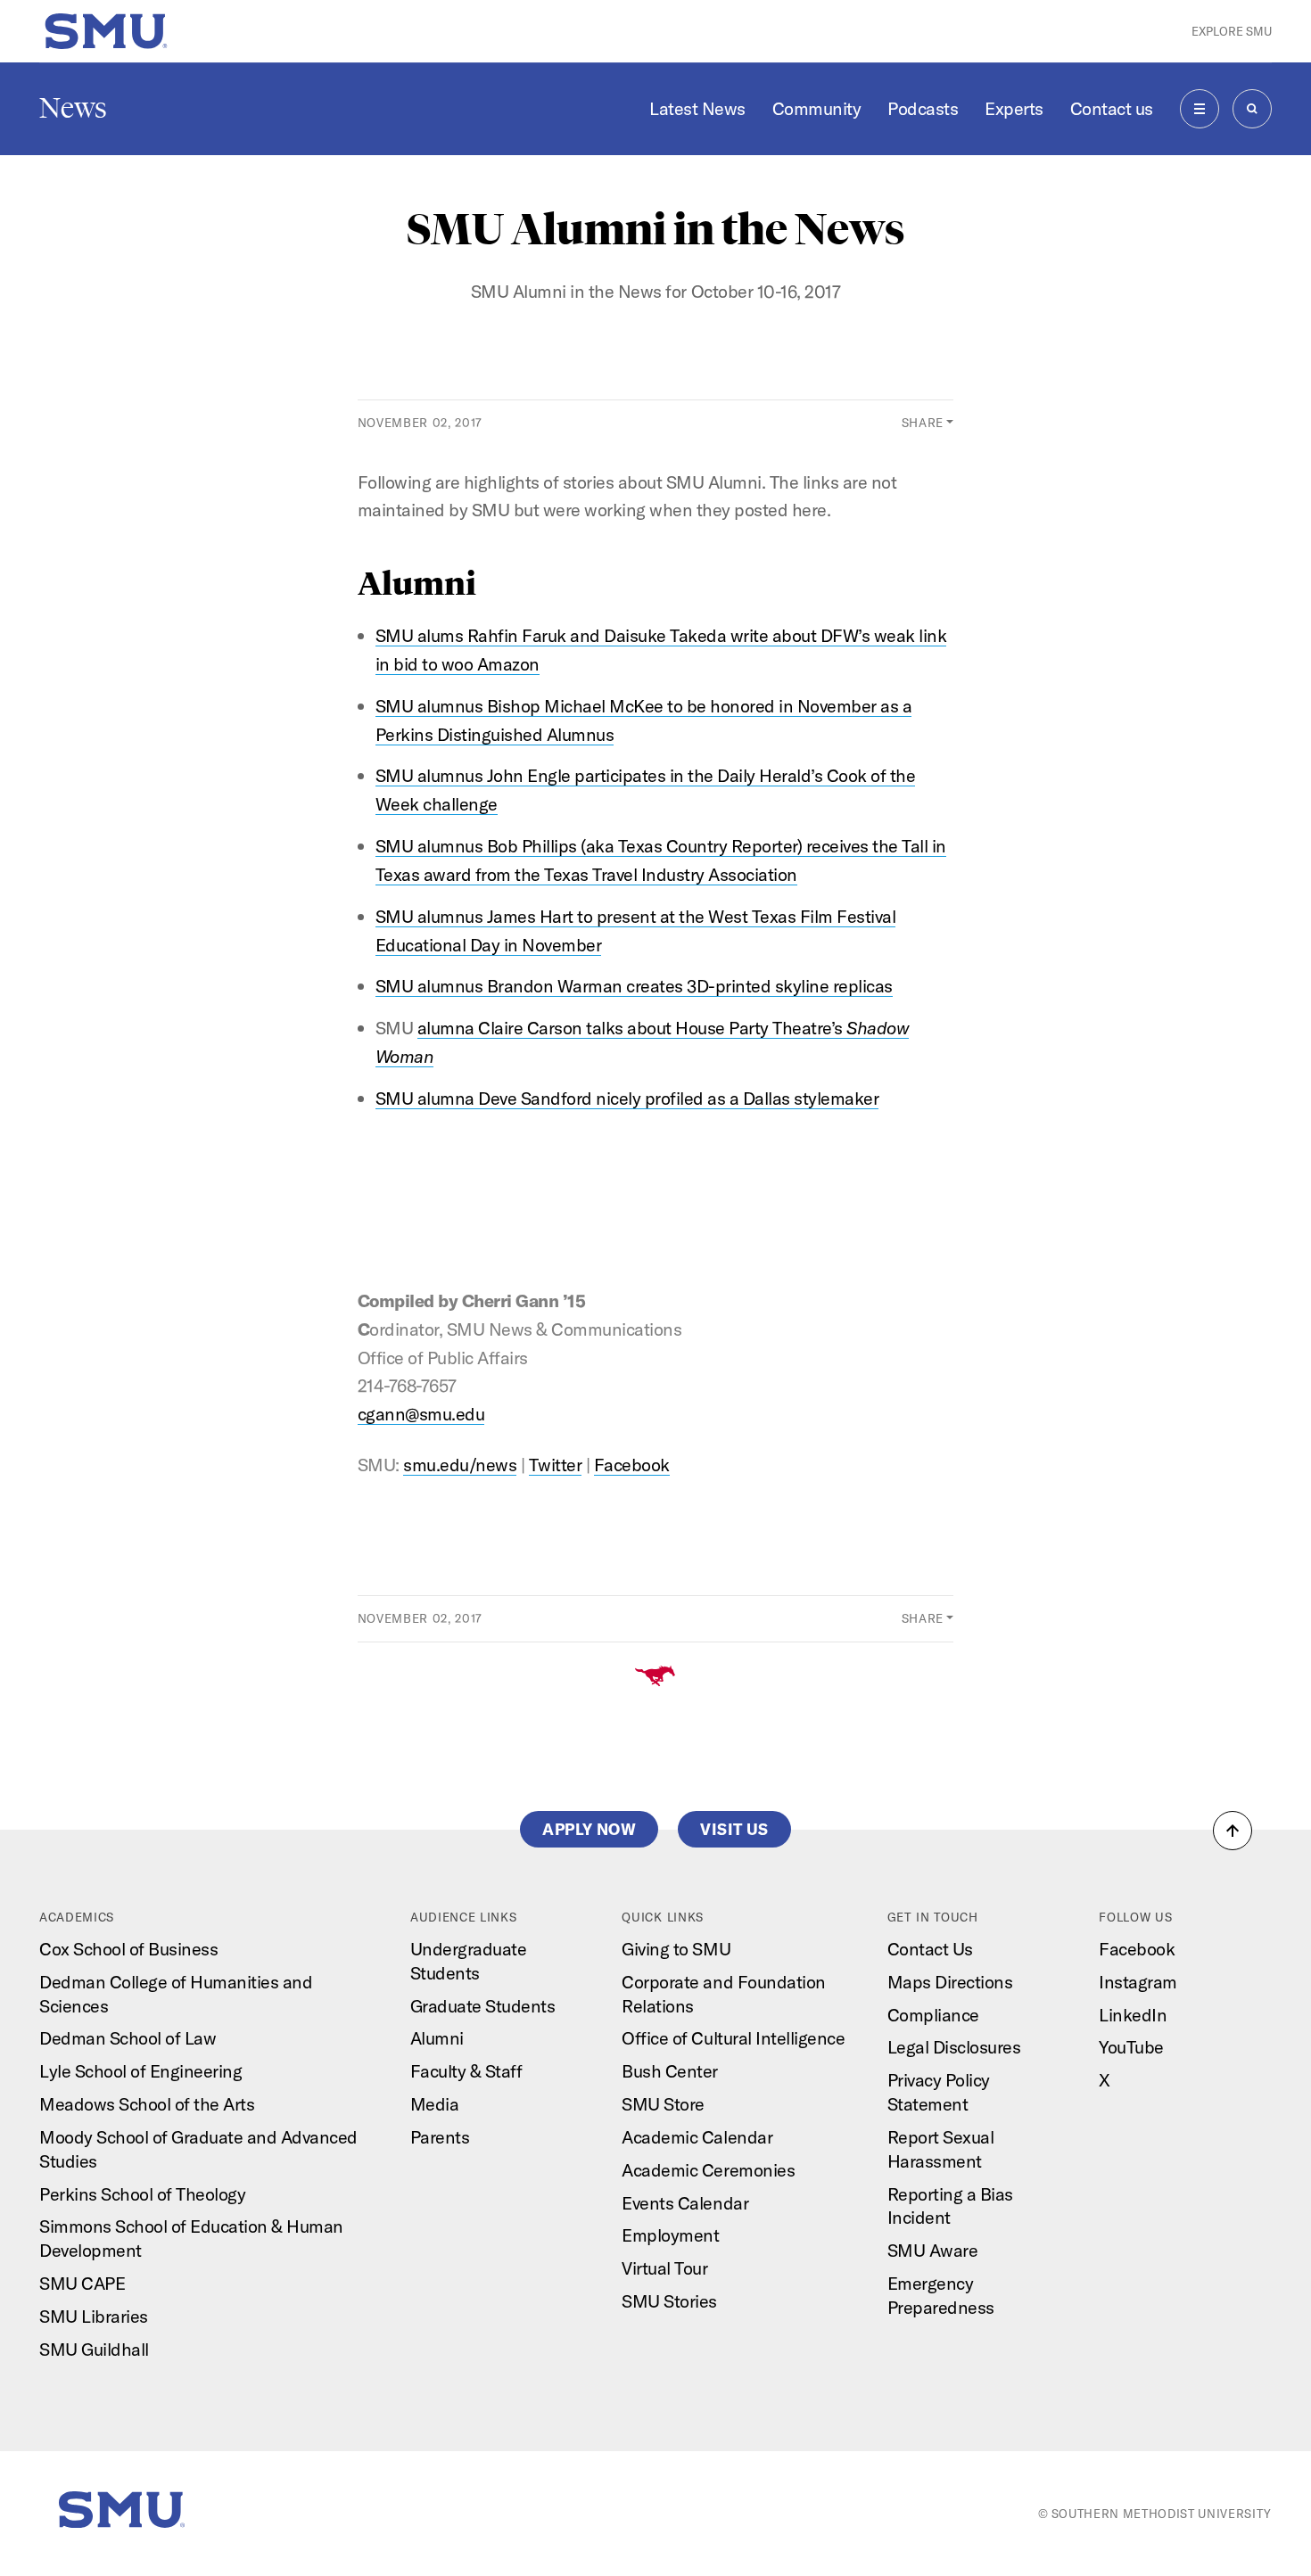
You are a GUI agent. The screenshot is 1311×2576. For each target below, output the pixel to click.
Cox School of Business (128, 1949)
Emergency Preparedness (941, 2295)
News (73, 108)
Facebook (632, 1465)
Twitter (556, 1465)
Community (817, 108)
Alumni (437, 2038)
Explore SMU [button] (1232, 31)
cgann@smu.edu (421, 1414)
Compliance (933, 2015)
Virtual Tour (664, 2268)
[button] (1233, 1831)
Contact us (1112, 108)
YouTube (1131, 2047)
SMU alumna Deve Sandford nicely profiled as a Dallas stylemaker (627, 1098)
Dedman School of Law (128, 2038)
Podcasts (923, 108)
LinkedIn (1133, 2015)
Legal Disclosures (954, 2047)
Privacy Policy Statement (939, 2092)
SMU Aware (933, 2250)
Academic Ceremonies (708, 2170)
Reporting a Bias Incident (950, 2206)
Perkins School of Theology (142, 2194)
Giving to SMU (676, 1949)
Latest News (697, 108)
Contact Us (930, 1949)
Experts (1014, 108)
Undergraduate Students (469, 1961)
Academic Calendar (697, 2137)
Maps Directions (950, 1982)
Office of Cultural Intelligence (733, 2038)
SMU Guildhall (94, 2349)
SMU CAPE (82, 2283)
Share (923, 423)
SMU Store (663, 2104)
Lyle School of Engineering (140, 2071)
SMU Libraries (94, 2316)
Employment (670, 2235)
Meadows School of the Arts (147, 2104)
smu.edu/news (460, 1465)
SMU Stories (669, 2301)
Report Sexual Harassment (941, 2149)
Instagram (1138, 1982)
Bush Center (670, 2071)
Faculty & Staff (466, 2071)
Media (435, 2104)
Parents (440, 2137)
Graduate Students (483, 2006)
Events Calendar (685, 2203)
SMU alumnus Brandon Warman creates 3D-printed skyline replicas (634, 986)
